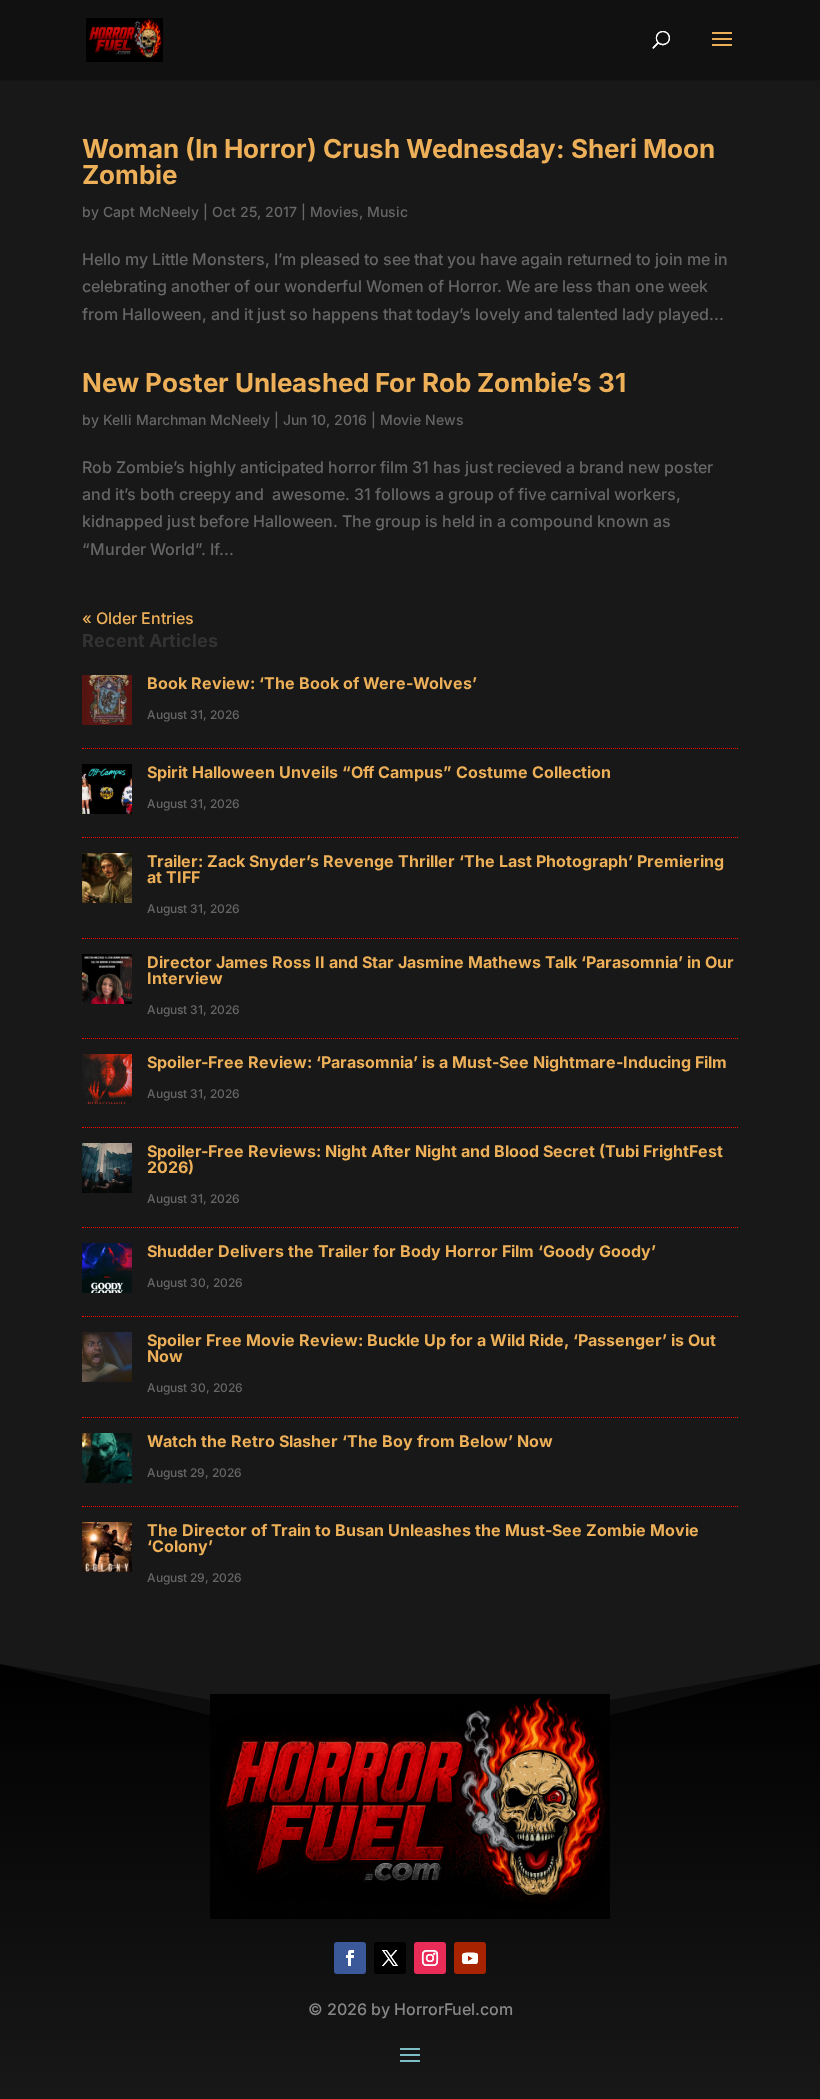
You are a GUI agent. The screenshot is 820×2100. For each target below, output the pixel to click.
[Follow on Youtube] (470, 1958)
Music (387, 211)
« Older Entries (138, 618)
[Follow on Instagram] (430, 1958)
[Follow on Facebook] (350, 1958)
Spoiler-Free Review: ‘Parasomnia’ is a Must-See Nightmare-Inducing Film (437, 1062)
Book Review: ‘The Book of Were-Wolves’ (312, 683)
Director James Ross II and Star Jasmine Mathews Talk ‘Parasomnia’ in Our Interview (440, 970)
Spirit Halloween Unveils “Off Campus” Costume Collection (379, 772)
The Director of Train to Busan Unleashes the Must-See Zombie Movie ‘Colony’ (423, 1538)
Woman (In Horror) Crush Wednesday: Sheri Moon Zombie (398, 161)
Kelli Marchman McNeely (186, 419)
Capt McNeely (151, 211)
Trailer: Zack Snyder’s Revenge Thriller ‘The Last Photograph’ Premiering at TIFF (435, 869)
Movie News (422, 419)
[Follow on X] (390, 1958)
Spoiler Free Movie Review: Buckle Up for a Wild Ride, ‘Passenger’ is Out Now (431, 1348)
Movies (334, 211)
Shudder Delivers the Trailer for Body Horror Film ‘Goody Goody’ (401, 1251)
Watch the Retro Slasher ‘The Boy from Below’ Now (350, 1441)
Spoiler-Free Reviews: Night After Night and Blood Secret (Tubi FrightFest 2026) (435, 1159)
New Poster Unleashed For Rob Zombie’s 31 (354, 382)
